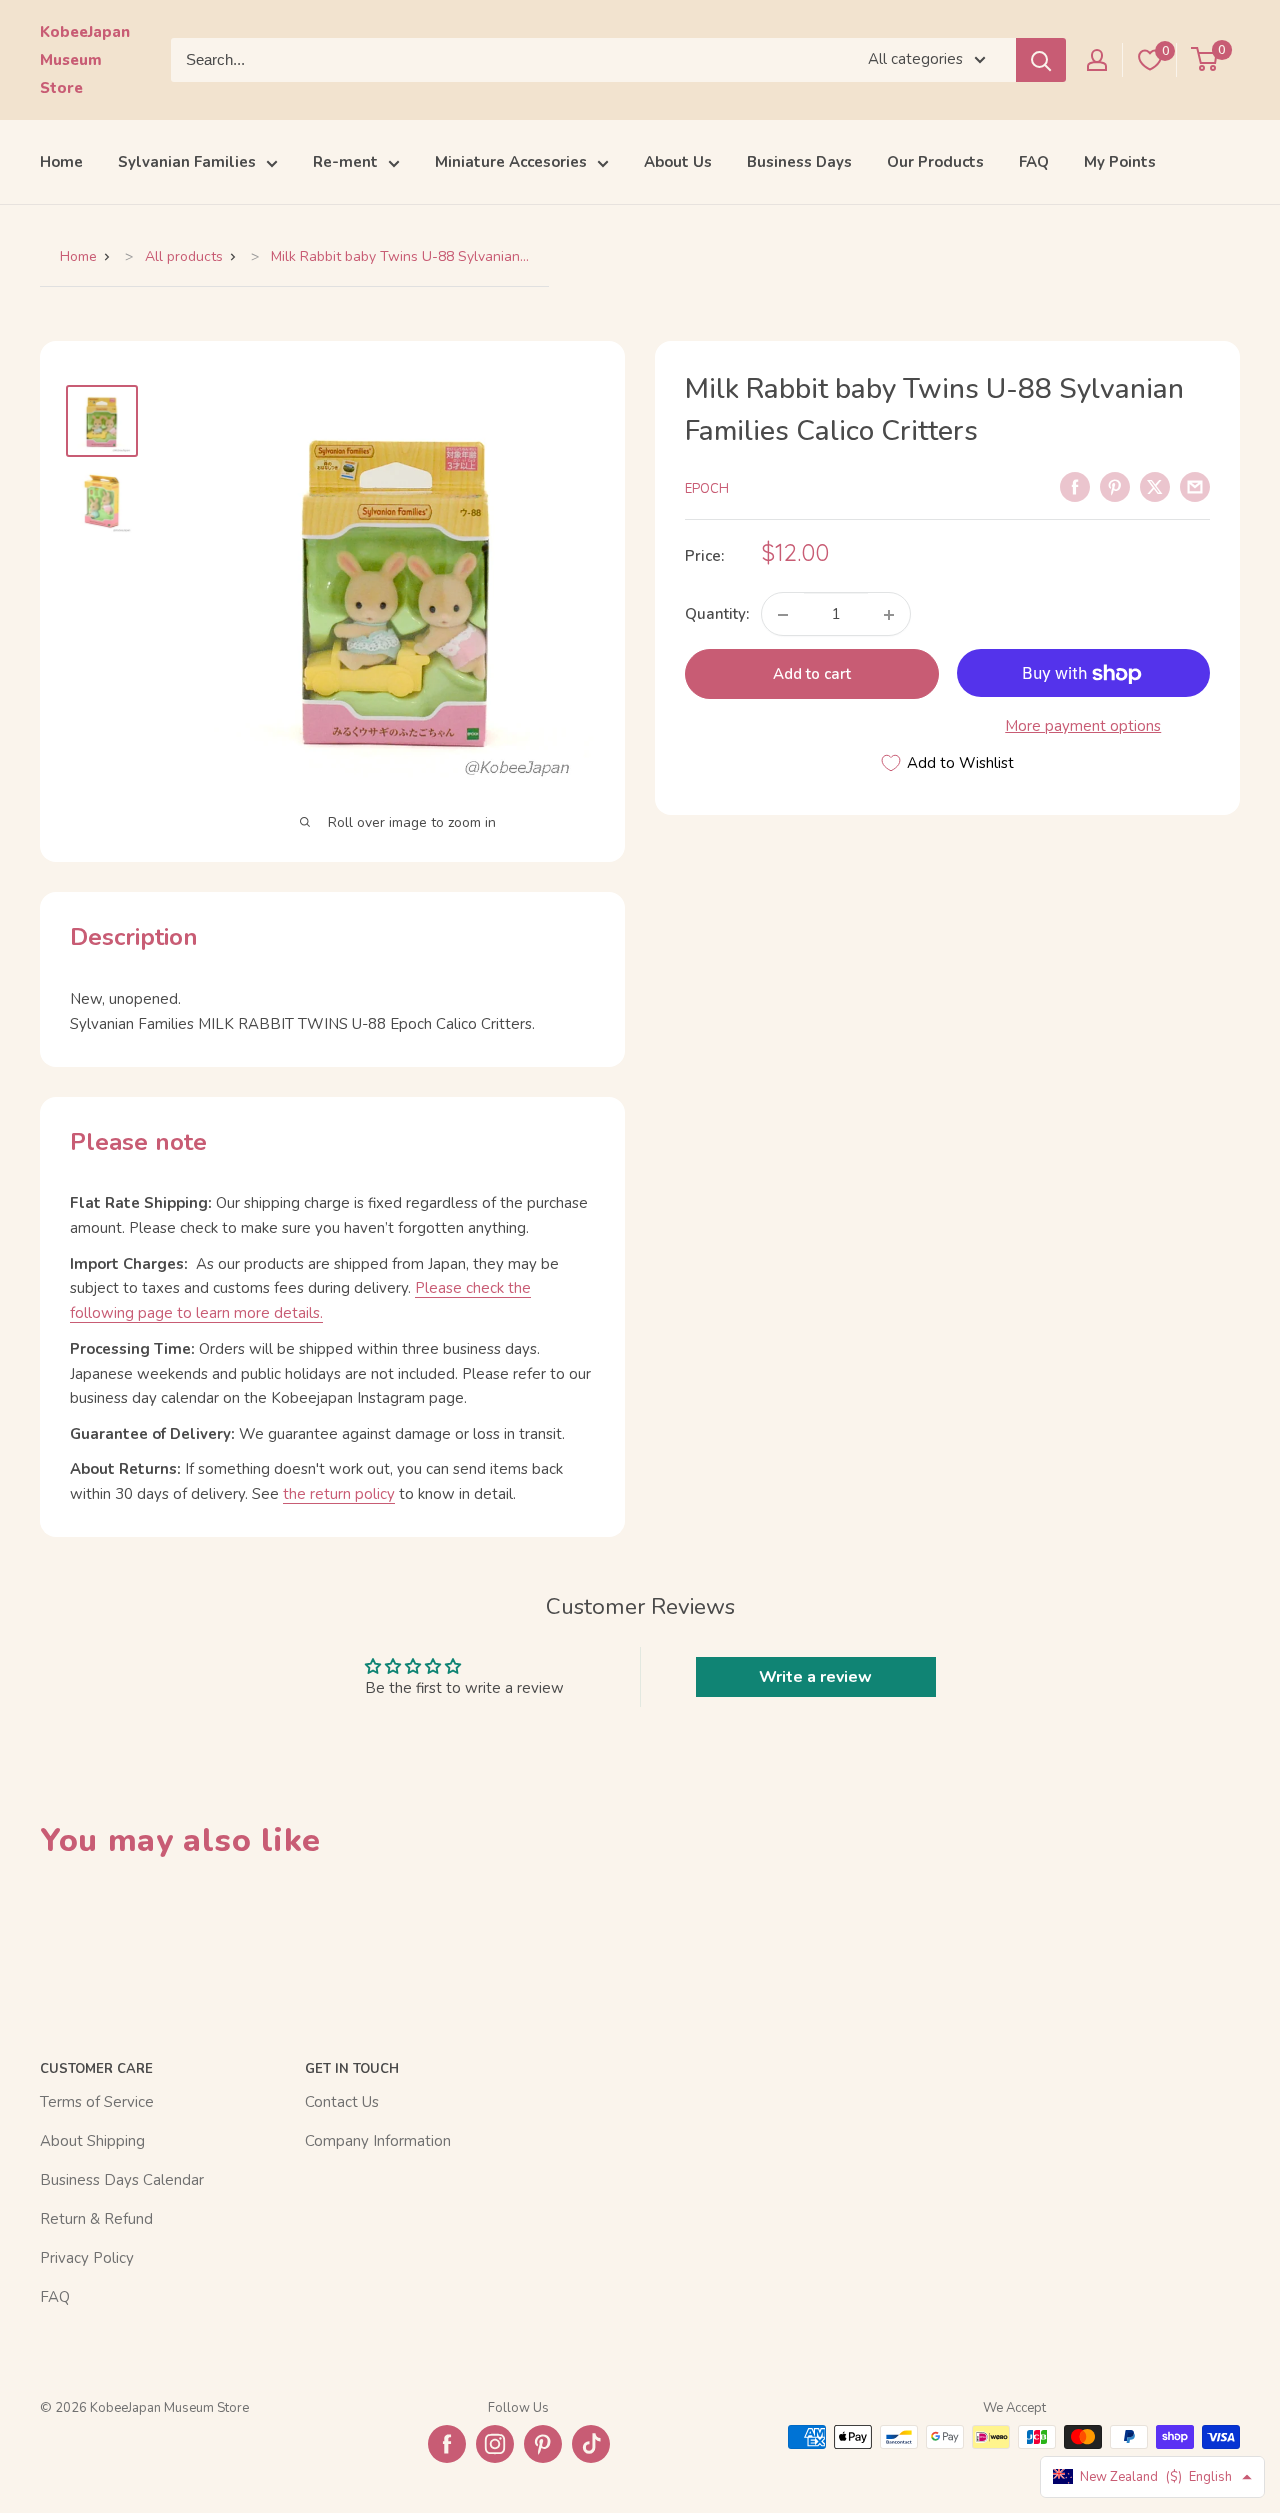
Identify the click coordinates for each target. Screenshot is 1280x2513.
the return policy (339, 1494)
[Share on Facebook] (1075, 486)
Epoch (707, 489)
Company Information (378, 2141)
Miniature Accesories (511, 162)
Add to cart (812, 675)
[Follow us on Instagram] (495, 2444)
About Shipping (92, 2141)
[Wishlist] (1150, 60)
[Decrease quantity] (783, 615)
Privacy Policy (87, 2258)
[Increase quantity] (889, 615)
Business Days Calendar (122, 2180)
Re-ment (345, 162)
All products (184, 256)
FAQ (1034, 162)
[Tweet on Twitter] (1155, 486)
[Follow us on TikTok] (591, 2444)
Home (61, 162)
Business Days (799, 162)
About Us (678, 162)
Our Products (935, 162)
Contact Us (342, 2102)
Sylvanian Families (187, 162)
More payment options (1083, 727)
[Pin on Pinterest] (1115, 486)
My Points (1120, 162)
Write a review (815, 1677)
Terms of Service (97, 2102)
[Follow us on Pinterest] (543, 2444)
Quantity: (717, 615)
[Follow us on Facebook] (447, 2444)
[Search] (1041, 60)
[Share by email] (1195, 486)
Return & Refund (96, 2219)
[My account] (1097, 60)
